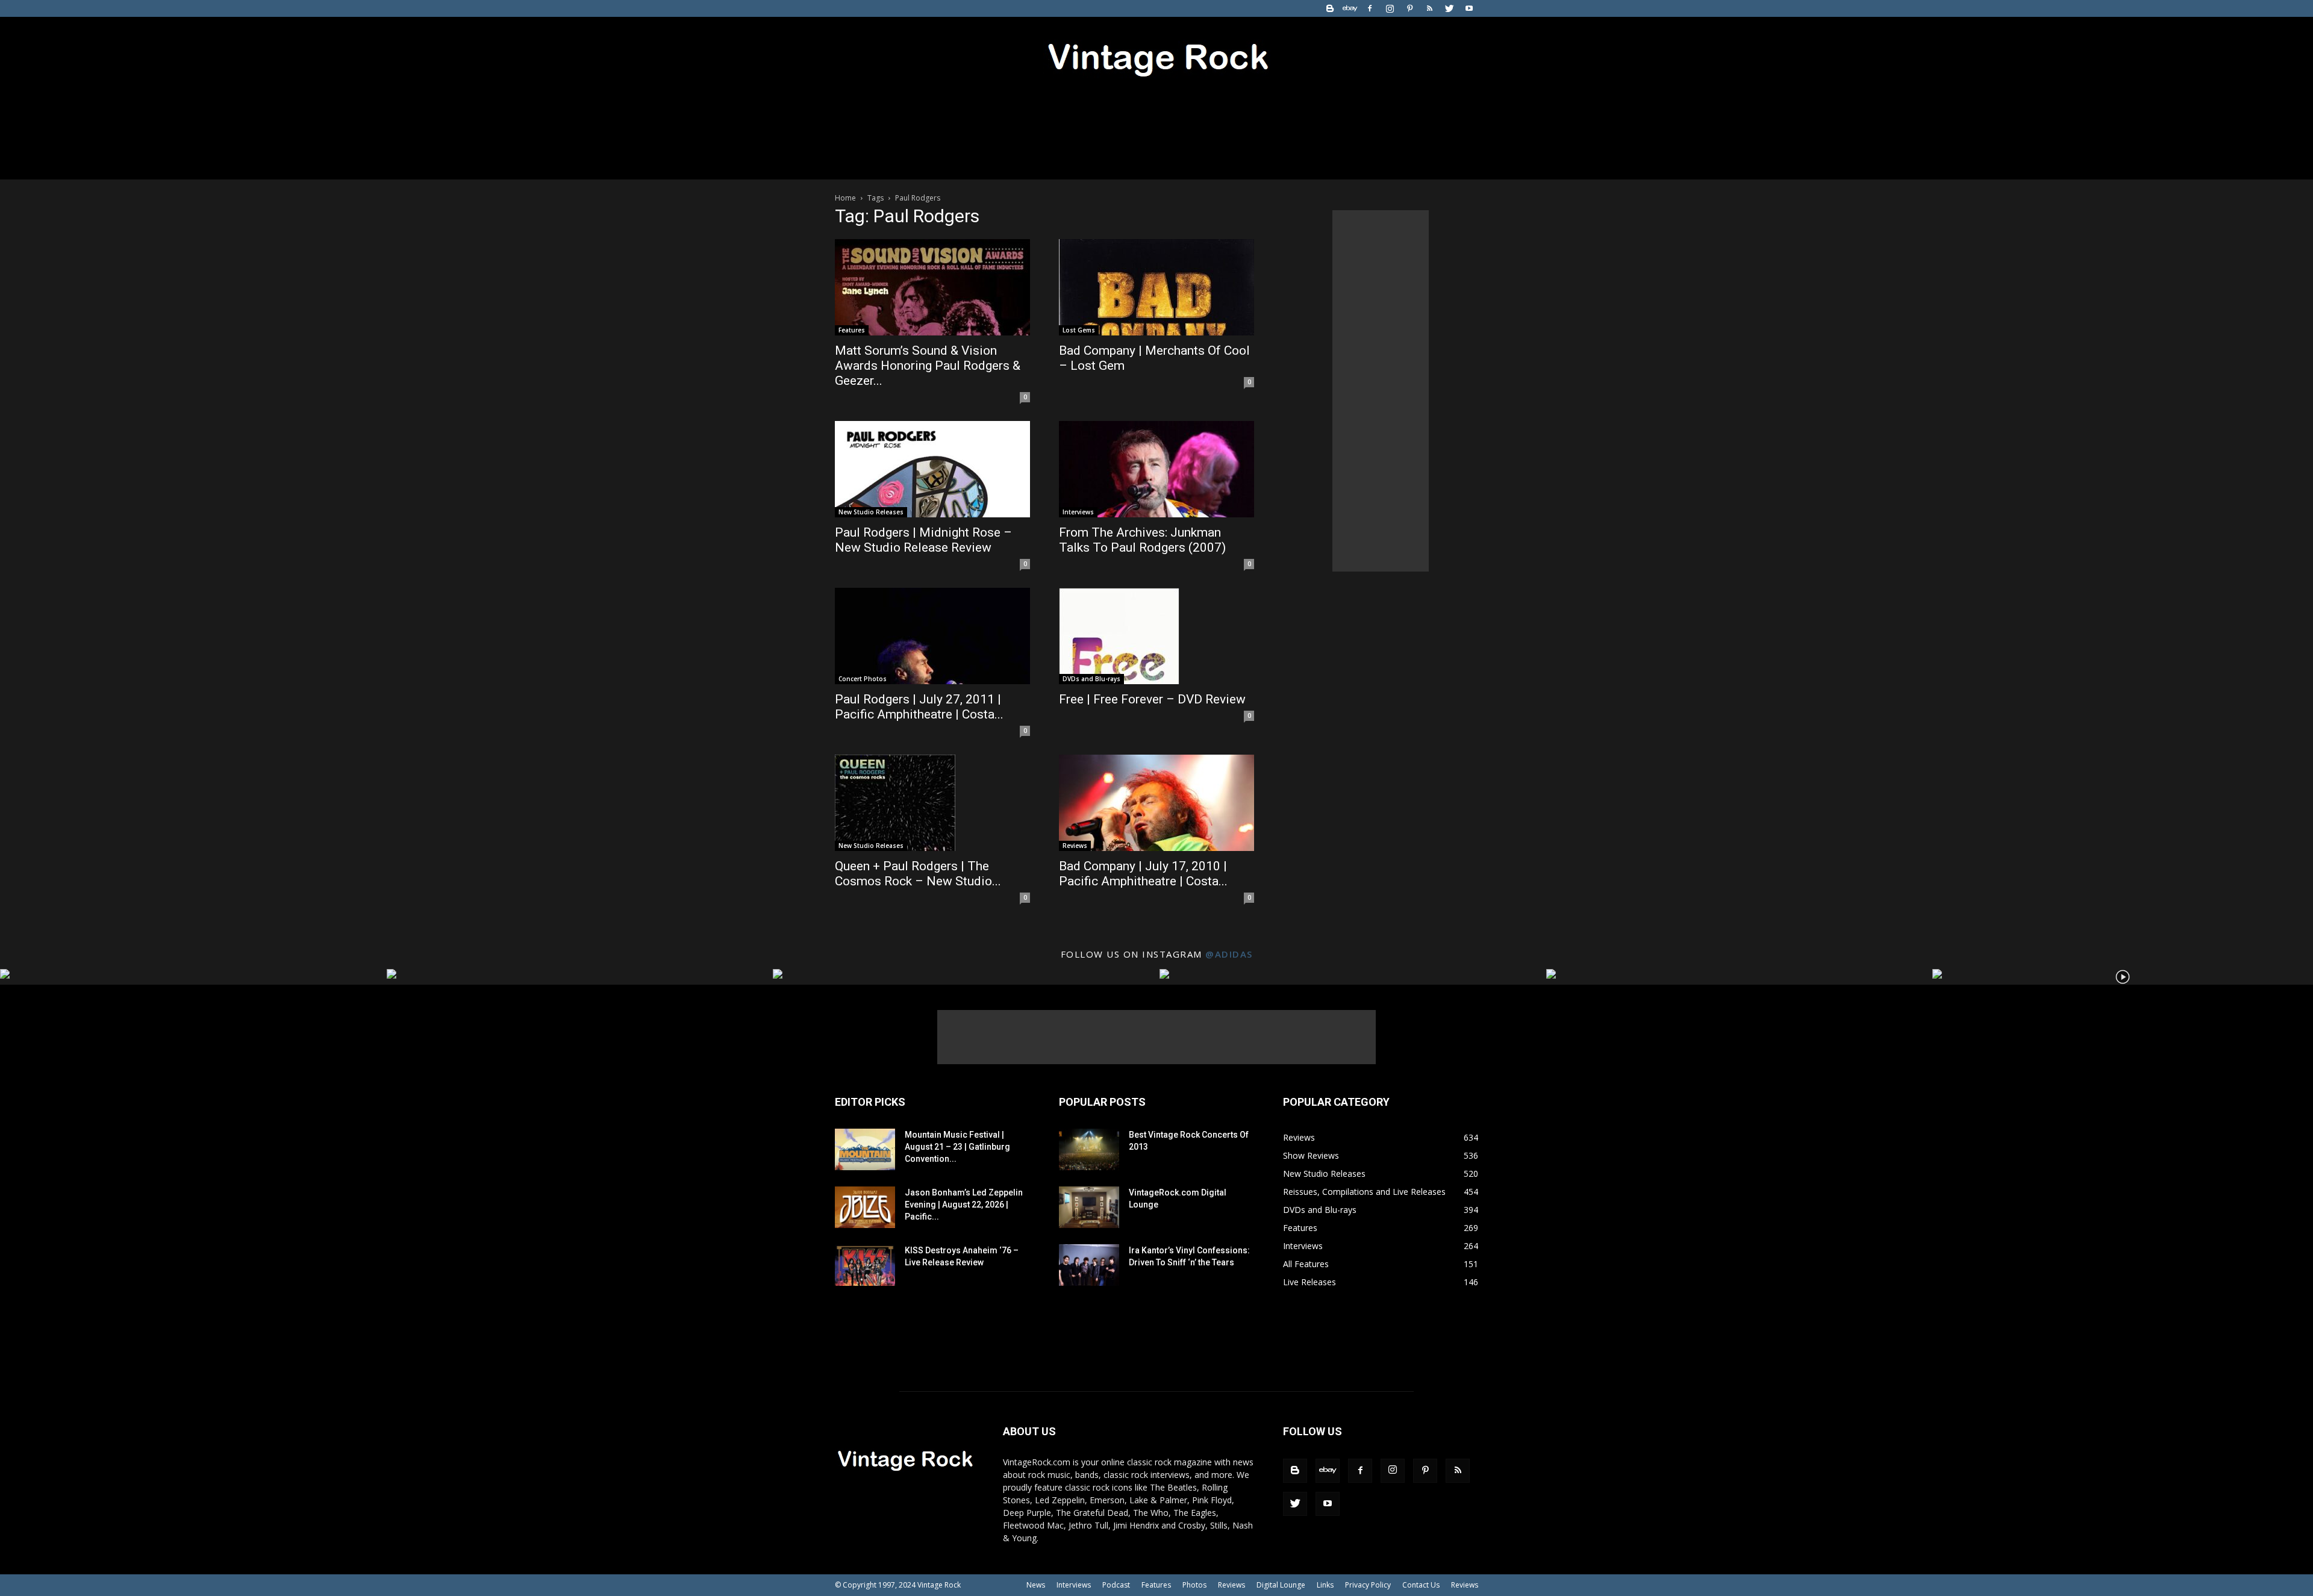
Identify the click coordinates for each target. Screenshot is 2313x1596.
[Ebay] (1350, 8)
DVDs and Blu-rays (1091, 679)
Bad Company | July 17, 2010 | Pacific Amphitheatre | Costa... (1143, 874)
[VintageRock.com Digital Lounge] (1089, 1207)
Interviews (1078, 512)
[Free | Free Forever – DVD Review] (1156, 636)
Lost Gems (1079, 330)
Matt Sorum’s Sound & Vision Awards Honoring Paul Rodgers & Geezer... (928, 366)
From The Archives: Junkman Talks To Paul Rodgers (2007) (1142, 540)
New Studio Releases (871, 512)
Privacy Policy (1368, 1585)
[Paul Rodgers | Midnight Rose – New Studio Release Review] (932, 469)
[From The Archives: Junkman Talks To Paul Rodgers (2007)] (1156, 469)
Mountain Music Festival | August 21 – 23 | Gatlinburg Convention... (957, 1147)
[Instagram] (1390, 8)
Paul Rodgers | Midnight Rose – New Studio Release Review (923, 540)
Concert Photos (863, 679)
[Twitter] (1449, 8)
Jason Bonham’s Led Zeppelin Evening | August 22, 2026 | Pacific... (964, 1205)
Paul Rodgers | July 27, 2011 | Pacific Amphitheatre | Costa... (919, 707)
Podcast (1116, 1585)
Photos (1194, 1585)
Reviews (1075, 846)
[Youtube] (1469, 8)
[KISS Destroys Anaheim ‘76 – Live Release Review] (865, 1265)
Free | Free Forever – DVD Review (1152, 699)
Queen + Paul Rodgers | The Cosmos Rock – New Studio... (918, 874)
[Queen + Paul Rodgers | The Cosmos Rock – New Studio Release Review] (932, 803)
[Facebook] (1370, 8)
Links (1325, 1585)
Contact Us (1421, 1585)
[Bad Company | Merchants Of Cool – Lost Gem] (1156, 287)
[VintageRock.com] (1156, 57)
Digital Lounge (1281, 1585)
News (1036, 1585)
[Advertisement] (1381, 391)
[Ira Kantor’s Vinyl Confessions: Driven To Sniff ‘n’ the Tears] (1089, 1265)
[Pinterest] (1409, 8)
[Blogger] (1330, 8)
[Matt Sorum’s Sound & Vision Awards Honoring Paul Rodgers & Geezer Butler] (932, 287)
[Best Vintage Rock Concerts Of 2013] (1089, 1149)
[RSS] (1429, 8)
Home (845, 198)
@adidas (1229, 954)
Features (852, 330)
